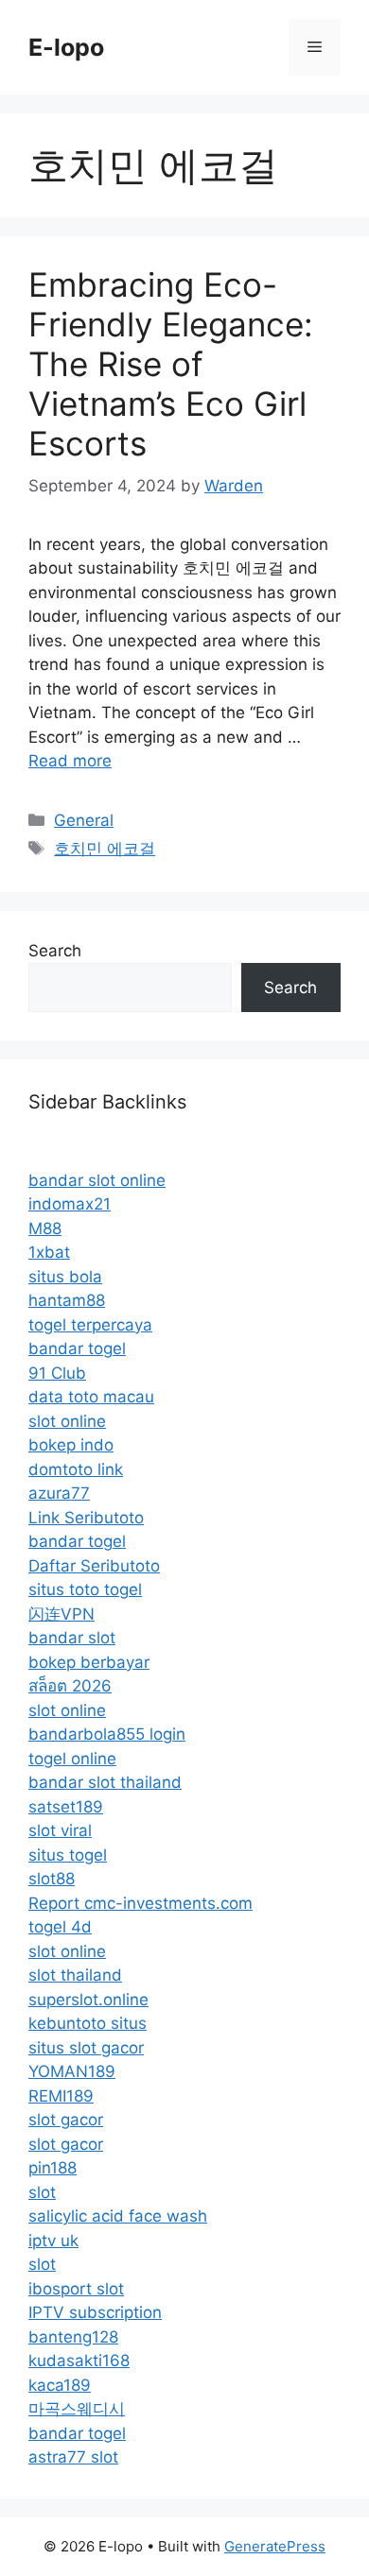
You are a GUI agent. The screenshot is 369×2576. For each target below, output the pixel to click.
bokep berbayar (89, 1662)
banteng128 (73, 2337)
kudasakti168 (79, 2361)
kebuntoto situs (88, 2023)
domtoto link (76, 1469)
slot (42, 2192)
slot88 (52, 1879)
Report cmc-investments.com (141, 1903)
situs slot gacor (86, 2048)
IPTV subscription (95, 2312)
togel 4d (60, 1927)
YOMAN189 (72, 2071)
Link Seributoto (86, 1518)
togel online (72, 1759)
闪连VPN (61, 1614)
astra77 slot (73, 2457)
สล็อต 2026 (70, 1686)
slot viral (60, 1830)
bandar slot (72, 1638)
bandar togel (77, 1348)
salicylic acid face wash (118, 2216)
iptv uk (53, 2241)
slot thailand (75, 1975)
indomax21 (70, 1204)
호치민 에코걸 (105, 849)
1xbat (49, 1252)
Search (55, 951)
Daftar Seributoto (94, 1566)
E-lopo (66, 47)
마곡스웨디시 (77, 2409)
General (84, 820)
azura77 (59, 1493)
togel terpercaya (90, 1325)
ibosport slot (76, 2289)
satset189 (66, 1807)
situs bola (65, 1277)
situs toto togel (85, 1589)
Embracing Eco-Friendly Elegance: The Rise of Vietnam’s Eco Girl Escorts (171, 364)
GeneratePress (275, 2546)
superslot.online (88, 2000)
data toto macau (91, 1397)
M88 (45, 1228)
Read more (70, 761)
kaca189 (60, 2385)
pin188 (53, 2168)
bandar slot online (97, 1180)
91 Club (57, 1373)
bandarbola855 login (107, 1734)
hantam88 (67, 1300)
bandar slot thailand (105, 1782)
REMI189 (61, 2096)
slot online (67, 1421)
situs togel (68, 1855)
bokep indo (71, 1445)
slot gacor (66, 2120)
